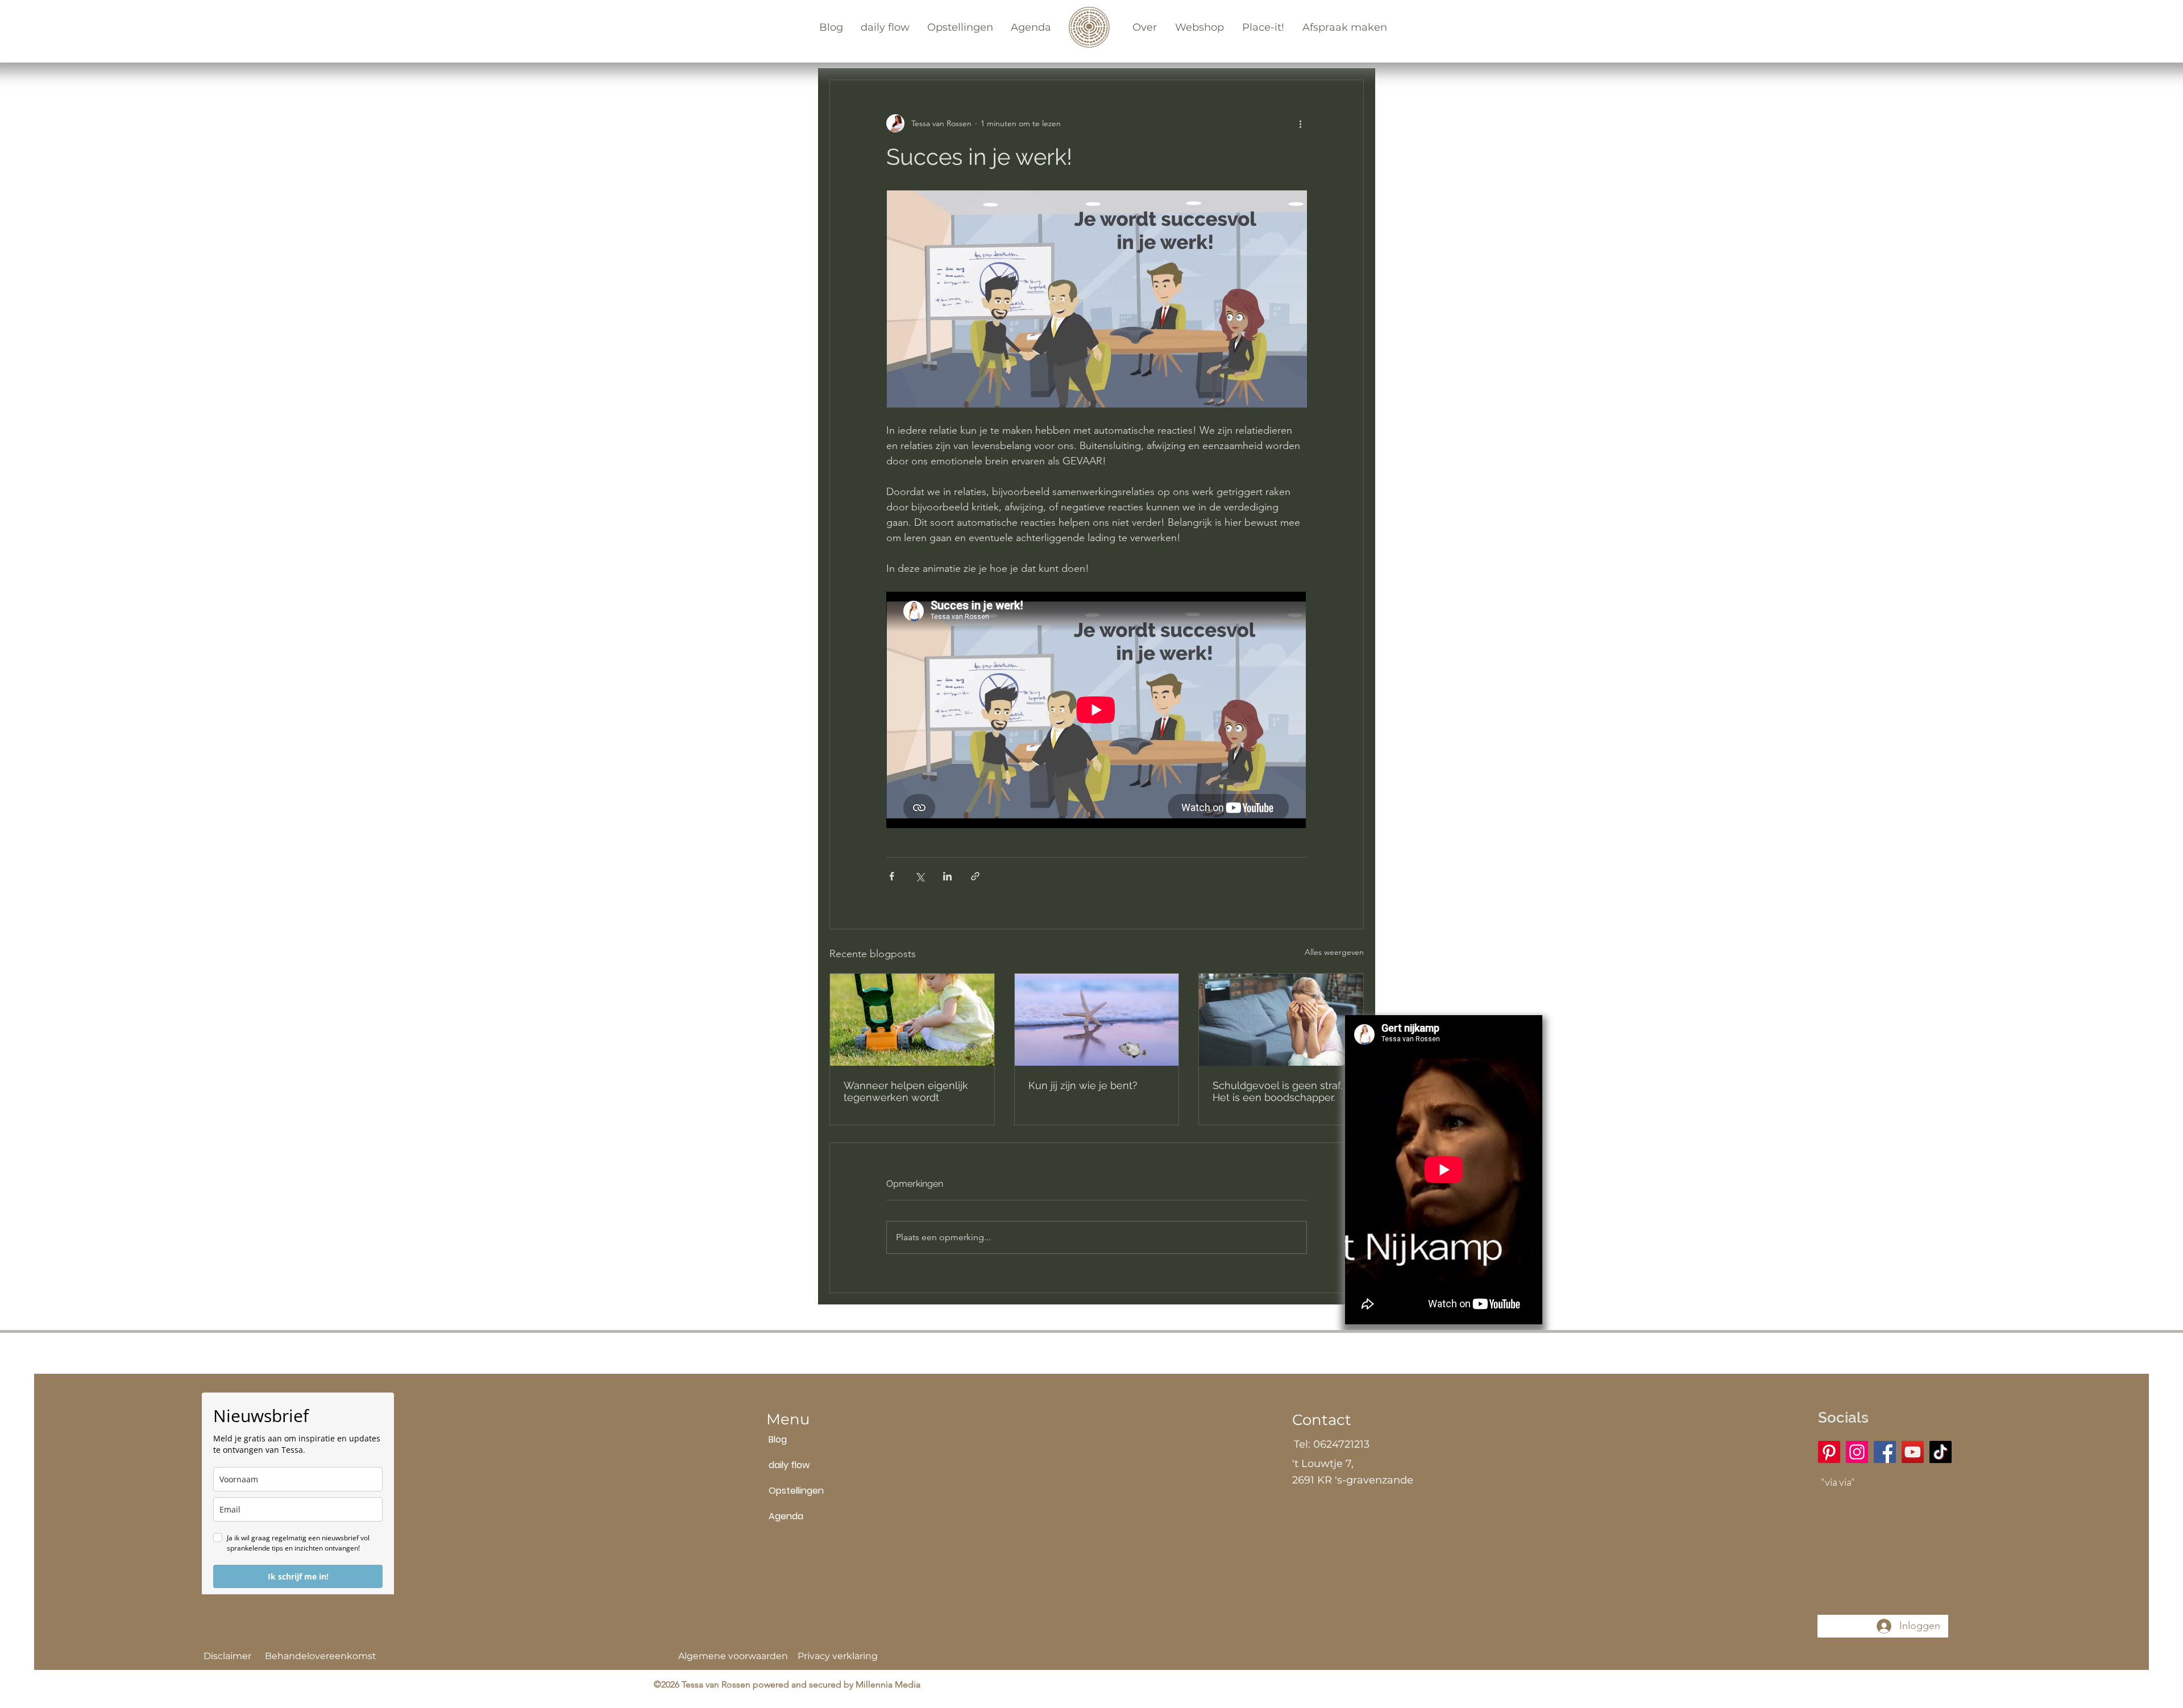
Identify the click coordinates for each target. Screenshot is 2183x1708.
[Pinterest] (1829, 1452)
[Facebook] (1885, 1452)
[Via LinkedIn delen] (947, 876)
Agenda (786, 1516)
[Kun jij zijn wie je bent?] (1097, 1020)
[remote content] (1097, 711)
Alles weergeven (1334, 952)
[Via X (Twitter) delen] (920, 876)
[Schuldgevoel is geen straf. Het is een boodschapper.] (1281, 1020)
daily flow (789, 1465)
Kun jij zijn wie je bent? (1083, 1085)
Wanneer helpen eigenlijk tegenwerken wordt (906, 1091)
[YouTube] (1913, 1452)
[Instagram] (1857, 1452)
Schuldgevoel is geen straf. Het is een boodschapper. (1277, 1091)
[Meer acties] (1300, 123)
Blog (778, 1439)
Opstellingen (796, 1491)
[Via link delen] (975, 876)
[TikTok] (1941, 1452)
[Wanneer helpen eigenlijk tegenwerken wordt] (912, 1020)
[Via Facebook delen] (892, 876)
